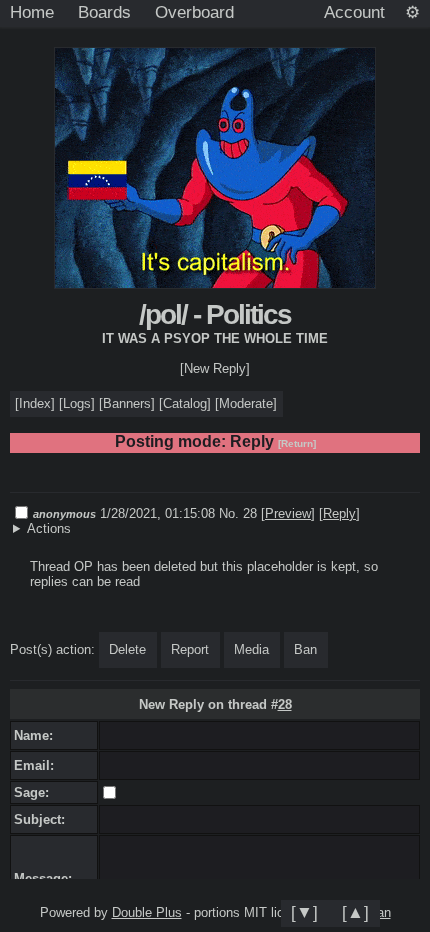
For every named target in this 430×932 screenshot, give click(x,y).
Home (32, 12)
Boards (104, 12)
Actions (49, 528)
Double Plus (147, 912)
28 (285, 704)
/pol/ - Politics (215, 314)
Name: (37, 735)
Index (35, 403)
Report (190, 649)
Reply (339, 513)
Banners (127, 403)
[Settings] (412, 13)
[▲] (355, 912)
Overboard (194, 12)
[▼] (304, 912)
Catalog (185, 403)
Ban (305, 649)
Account (354, 12)
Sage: (35, 792)
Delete (127, 649)
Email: (38, 765)
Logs (77, 403)
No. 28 (240, 513)
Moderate (246, 403)
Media (251, 649)
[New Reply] (215, 368)
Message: (47, 878)
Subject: (43, 819)
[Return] (297, 443)
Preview (288, 513)
